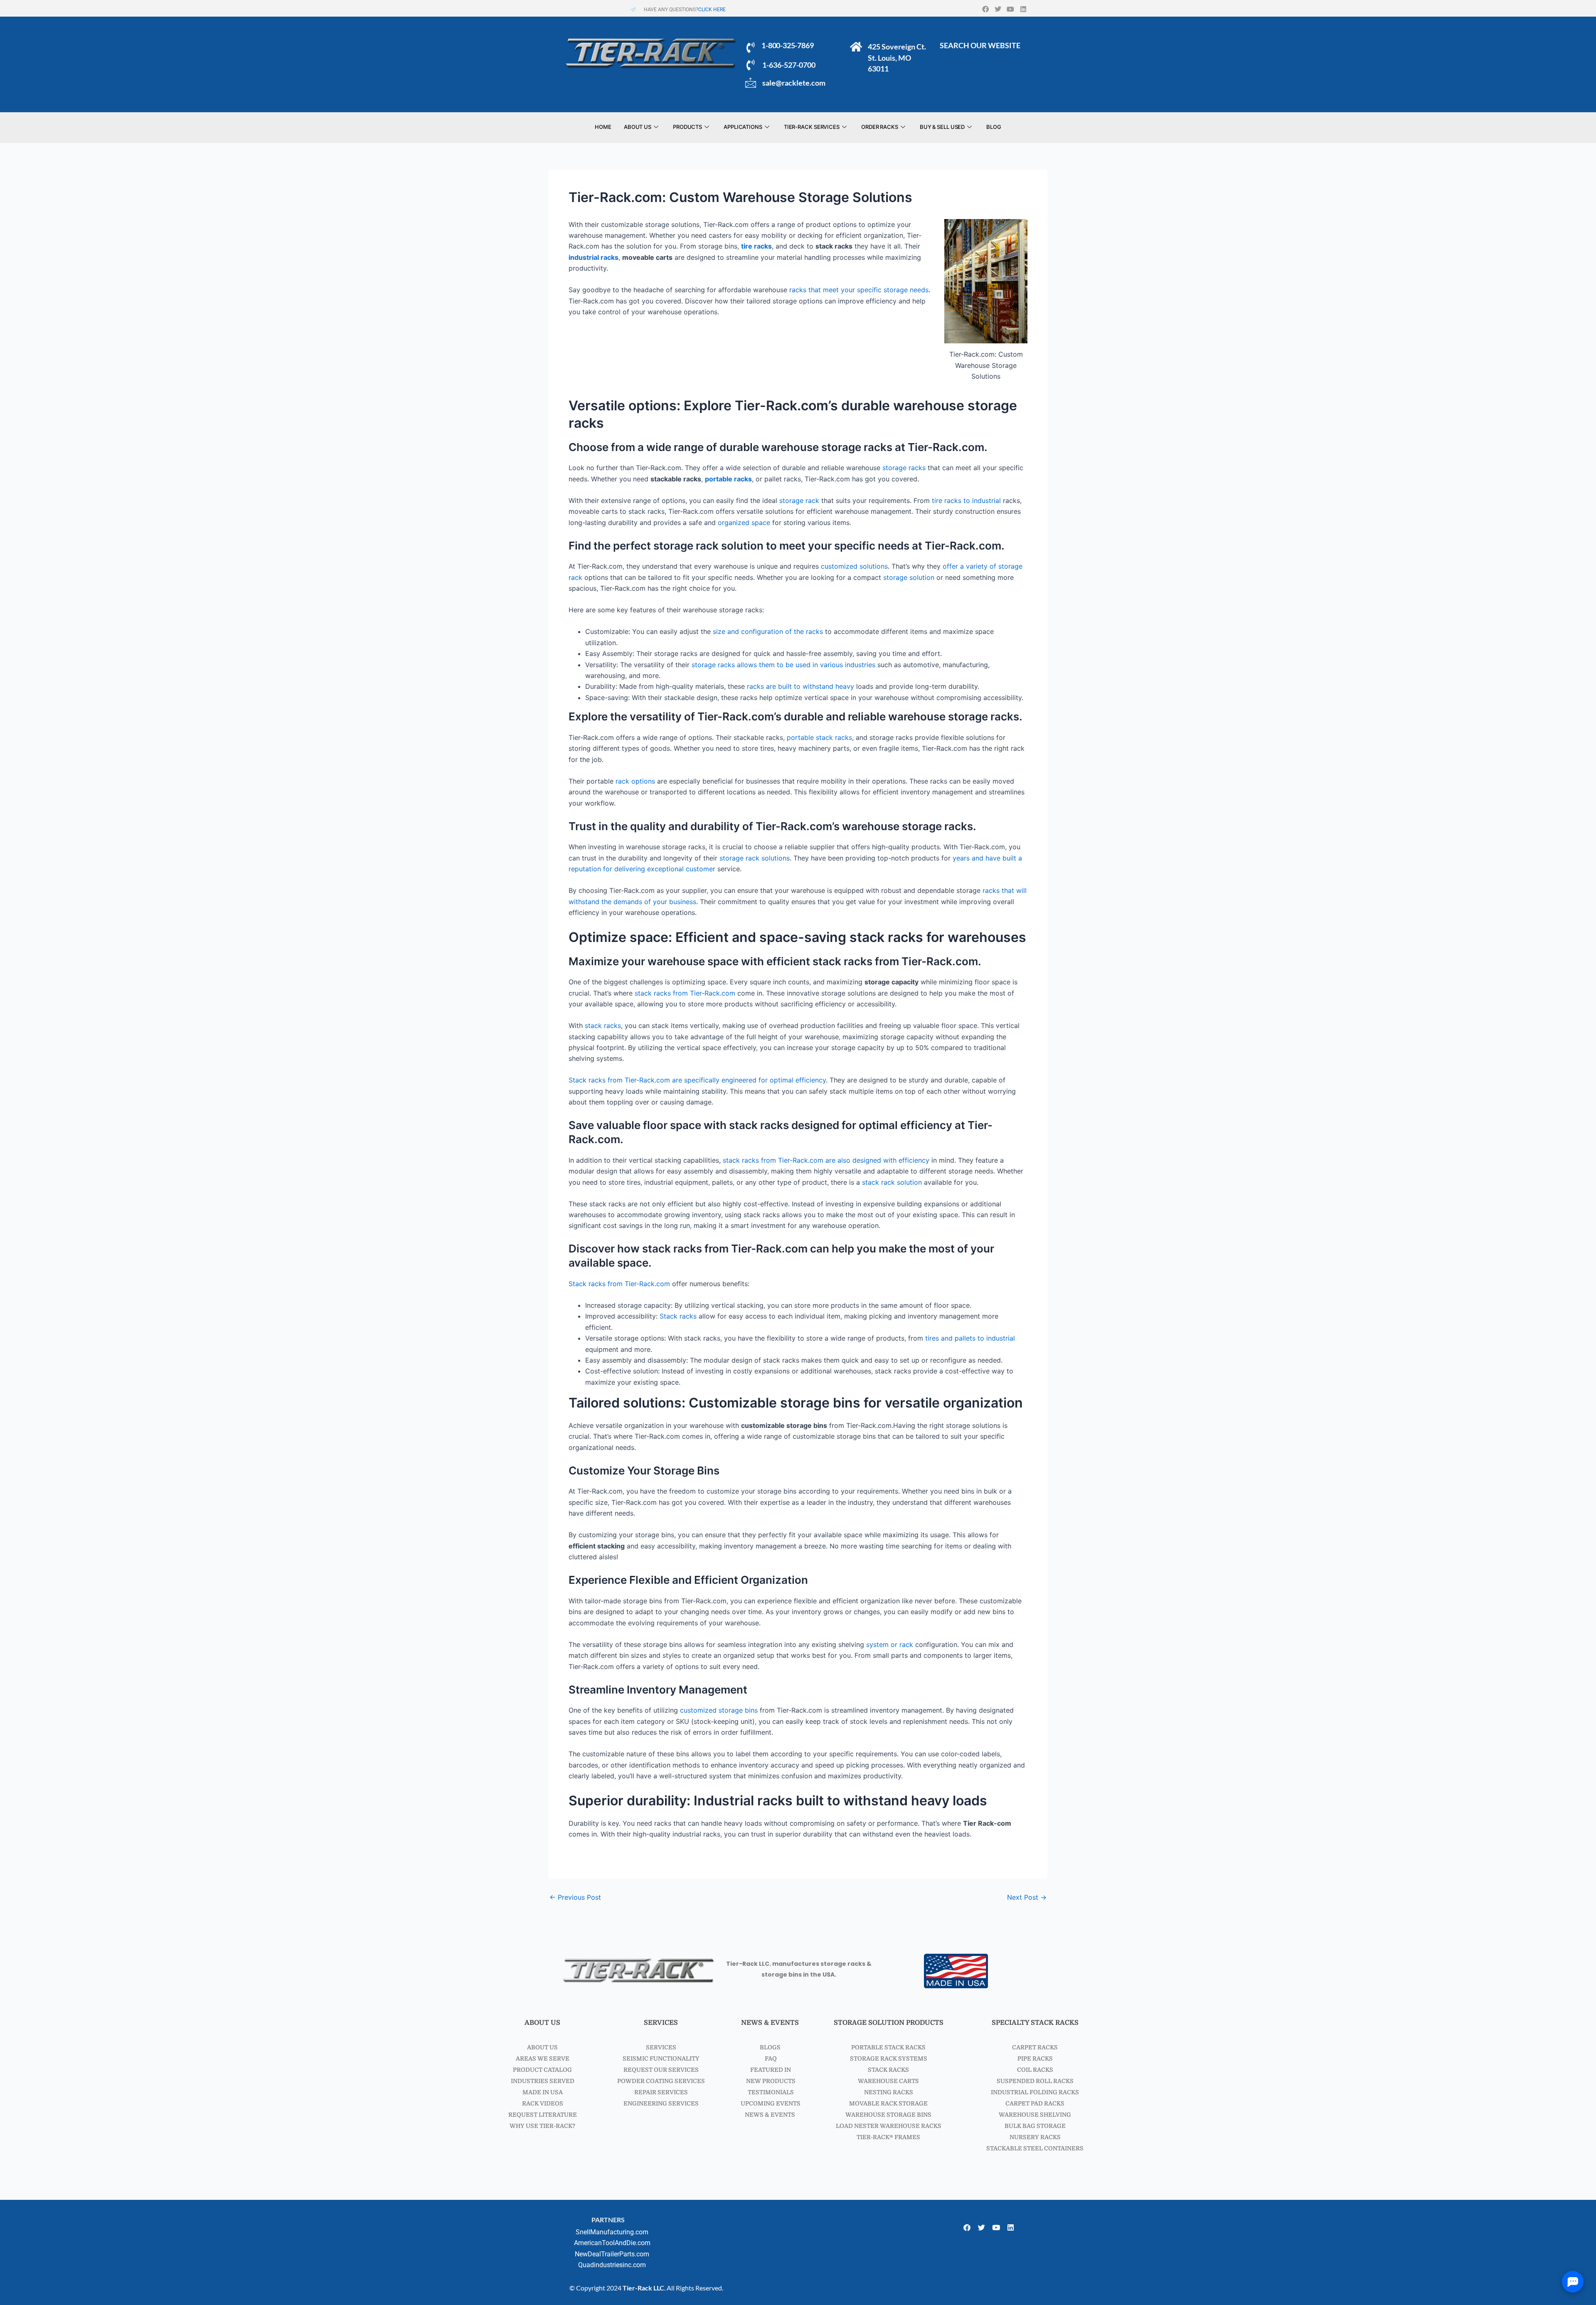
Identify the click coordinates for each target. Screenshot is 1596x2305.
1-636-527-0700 (789, 65)
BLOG (994, 127)
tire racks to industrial (966, 500)
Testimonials (770, 2092)
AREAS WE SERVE (543, 2058)
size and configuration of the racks (768, 631)
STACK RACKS (888, 2070)
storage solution (909, 577)
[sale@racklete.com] (751, 83)
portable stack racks (819, 737)
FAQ (770, 2058)
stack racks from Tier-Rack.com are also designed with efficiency (826, 1160)
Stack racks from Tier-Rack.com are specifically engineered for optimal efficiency (697, 1080)
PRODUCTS (687, 127)
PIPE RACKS (1035, 2058)
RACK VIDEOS (543, 2103)
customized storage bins (719, 1710)
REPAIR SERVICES (661, 2092)
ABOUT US (638, 127)
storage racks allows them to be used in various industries (783, 665)
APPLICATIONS (743, 127)
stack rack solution (892, 1182)
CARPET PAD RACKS (1035, 2103)
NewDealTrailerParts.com (612, 2254)
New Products (770, 2081)
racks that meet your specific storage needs (859, 290)
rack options (635, 781)
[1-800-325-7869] (751, 47)
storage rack (799, 500)
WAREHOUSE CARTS (888, 2081)
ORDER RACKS (880, 127)
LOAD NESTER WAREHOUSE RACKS (889, 2126)
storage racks (904, 468)
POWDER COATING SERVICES (661, 2081)
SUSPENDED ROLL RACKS (1035, 2081)
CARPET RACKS (1035, 2047)
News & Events (770, 2115)
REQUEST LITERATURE (543, 2115)
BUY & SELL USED (942, 127)
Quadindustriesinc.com (612, 2265)
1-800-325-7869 (787, 45)
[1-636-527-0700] (751, 65)
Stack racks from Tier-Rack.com (619, 1284)
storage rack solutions (755, 858)
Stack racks (678, 1316)
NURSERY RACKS (1035, 2137)
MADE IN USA (543, 2092)
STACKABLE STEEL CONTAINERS (1035, 2148)
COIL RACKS (1035, 2070)
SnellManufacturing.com (612, 2232)
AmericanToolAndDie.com (612, 2243)
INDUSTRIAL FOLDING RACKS (1035, 2092)
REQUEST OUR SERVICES (661, 2070)
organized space (744, 523)
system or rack (890, 1644)
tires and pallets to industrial (970, 1338)
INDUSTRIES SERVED (543, 2081)
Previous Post (575, 1897)
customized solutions (854, 566)
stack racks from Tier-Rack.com (685, 993)
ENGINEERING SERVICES (661, 2103)
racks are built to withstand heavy (800, 686)
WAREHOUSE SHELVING (1035, 2115)
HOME (603, 127)
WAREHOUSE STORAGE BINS (888, 2115)
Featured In (770, 2070)
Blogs (770, 2047)
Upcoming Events (770, 2103)
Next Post (1027, 1897)
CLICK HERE (712, 10)
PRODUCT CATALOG (542, 2070)
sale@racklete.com (794, 83)
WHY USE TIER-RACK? (542, 2126)
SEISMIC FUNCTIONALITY (661, 2058)
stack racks (603, 1026)
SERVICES (661, 2047)
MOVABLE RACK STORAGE (888, 2103)
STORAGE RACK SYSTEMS (889, 2058)
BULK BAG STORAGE (1035, 2126)
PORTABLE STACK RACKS (888, 2047)
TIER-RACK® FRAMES (888, 2137)
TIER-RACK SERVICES (812, 127)
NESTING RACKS (889, 2092)
